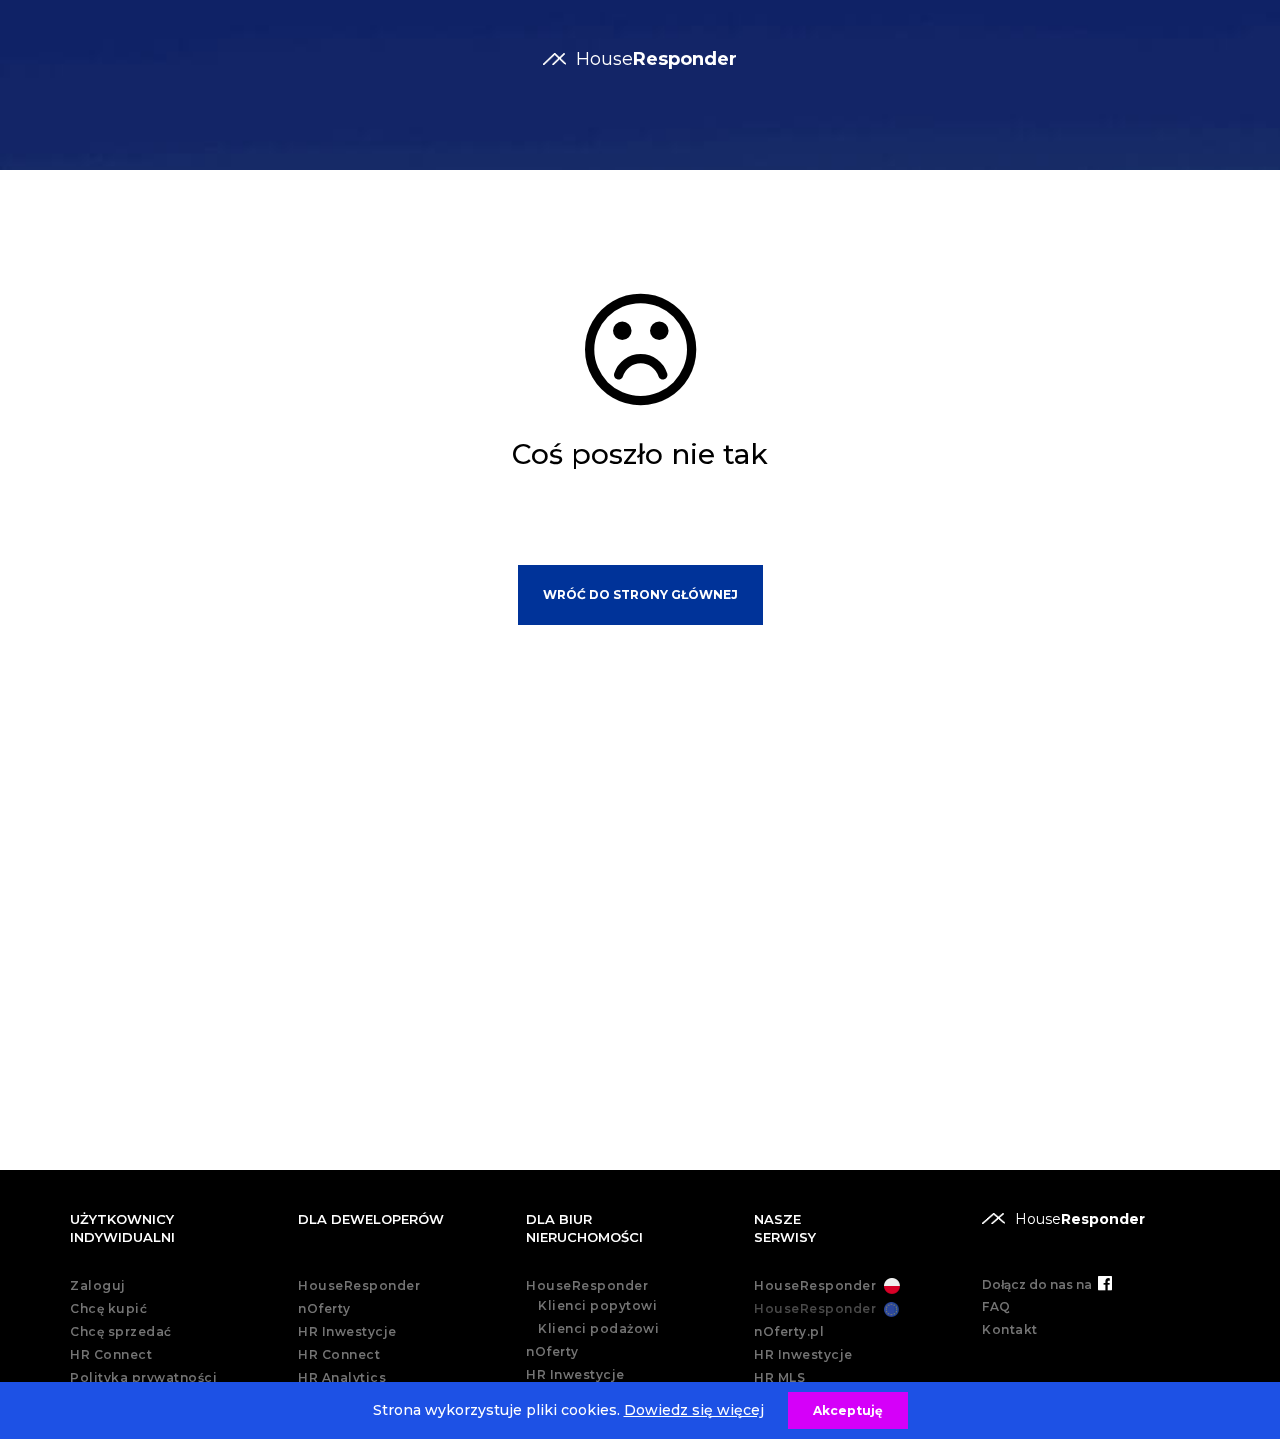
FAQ (996, 1306)
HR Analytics (342, 1377)
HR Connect (111, 1354)
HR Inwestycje (347, 1331)
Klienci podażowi (598, 1328)
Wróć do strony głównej (640, 594)
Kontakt (1010, 1329)
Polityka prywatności (143, 1377)
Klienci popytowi (597, 1305)
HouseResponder (359, 1285)
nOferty (324, 1308)
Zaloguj (98, 1285)
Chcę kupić (108, 1308)
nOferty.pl (789, 1331)
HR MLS (779, 1377)
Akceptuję (848, 1410)
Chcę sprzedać (121, 1331)
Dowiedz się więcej (694, 1410)
